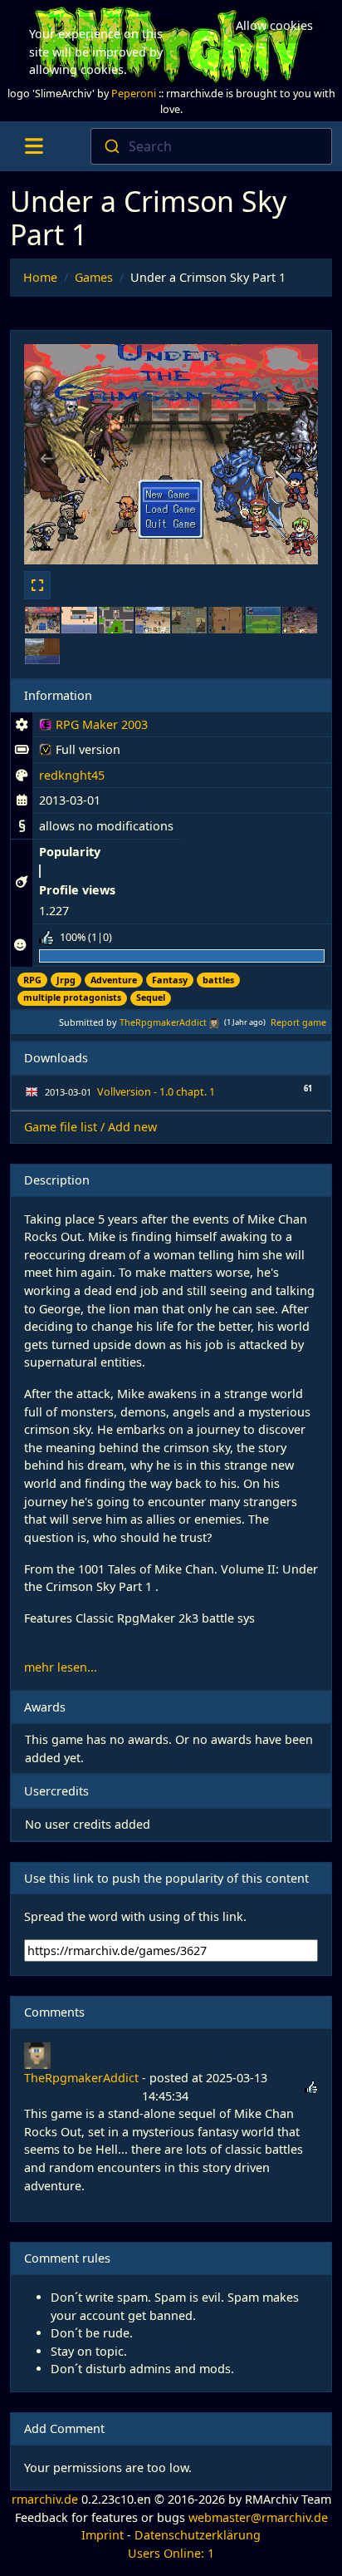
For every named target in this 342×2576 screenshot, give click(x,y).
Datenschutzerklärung (198, 2535)
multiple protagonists (72, 997)
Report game (298, 1022)
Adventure (114, 980)
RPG (32, 980)
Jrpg (66, 980)
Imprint (103, 2535)
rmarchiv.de (45, 2499)
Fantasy (170, 980)
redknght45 (72, 775)
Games (94, 277)
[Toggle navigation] (34, 146)
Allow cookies (274, 25)
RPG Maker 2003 (93, 727)
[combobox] (211, 146)
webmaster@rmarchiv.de (258, 2517)
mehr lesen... (61, 1667)
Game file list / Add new (90, 1127)
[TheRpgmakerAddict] (214, 1022)
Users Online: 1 (171, 2553)
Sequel (151, 997)
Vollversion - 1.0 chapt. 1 (156, 1092)
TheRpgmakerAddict (163, 1022)
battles (218, 980)
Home (40, 277)
